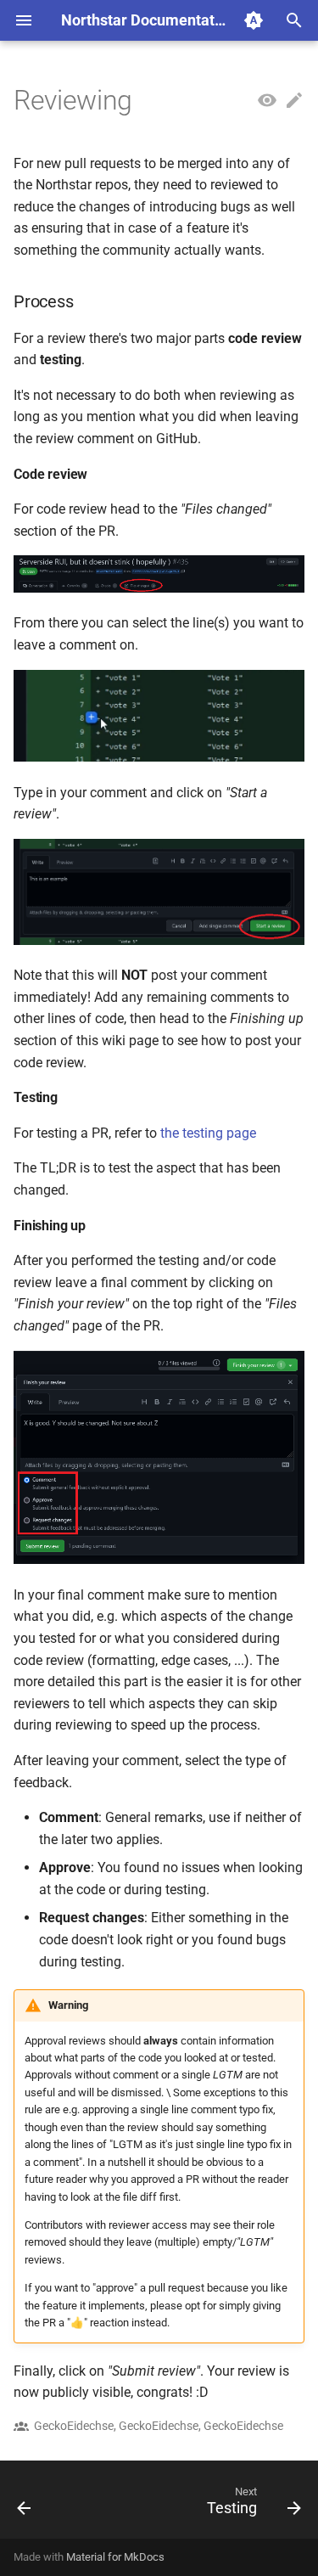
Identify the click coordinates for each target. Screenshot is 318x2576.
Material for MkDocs (115, 2557)
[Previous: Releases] (25, 2505)
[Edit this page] (294, 101)
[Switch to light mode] (254, 20)
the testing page (208, 1133)
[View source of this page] (267, 101)
